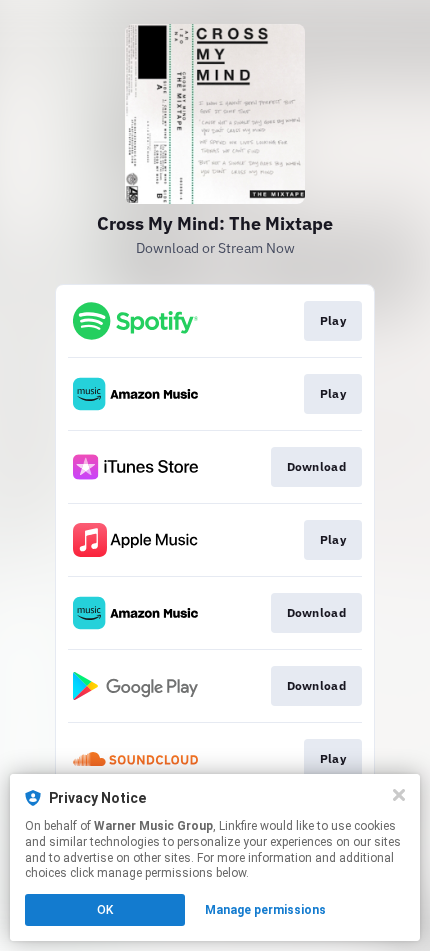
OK (105, 910)
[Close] (399, 795)
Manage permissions (265, 910)
